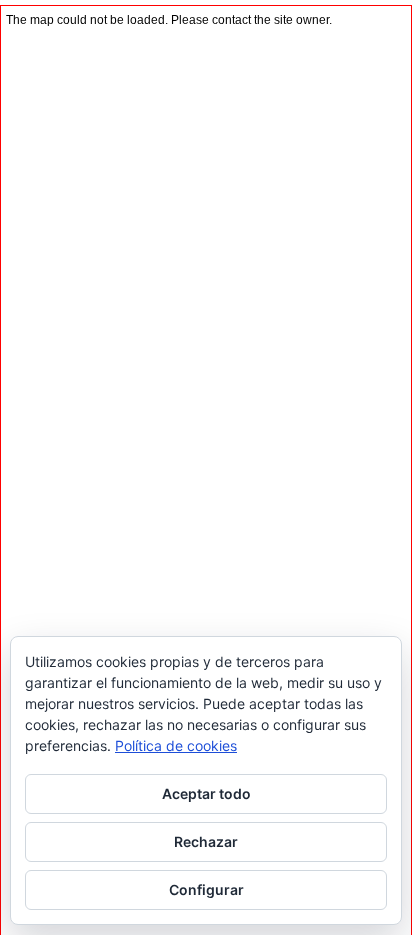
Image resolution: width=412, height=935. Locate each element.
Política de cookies (176, 745)
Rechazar (206, 841)
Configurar (206, 889)
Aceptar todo (206, 793)
